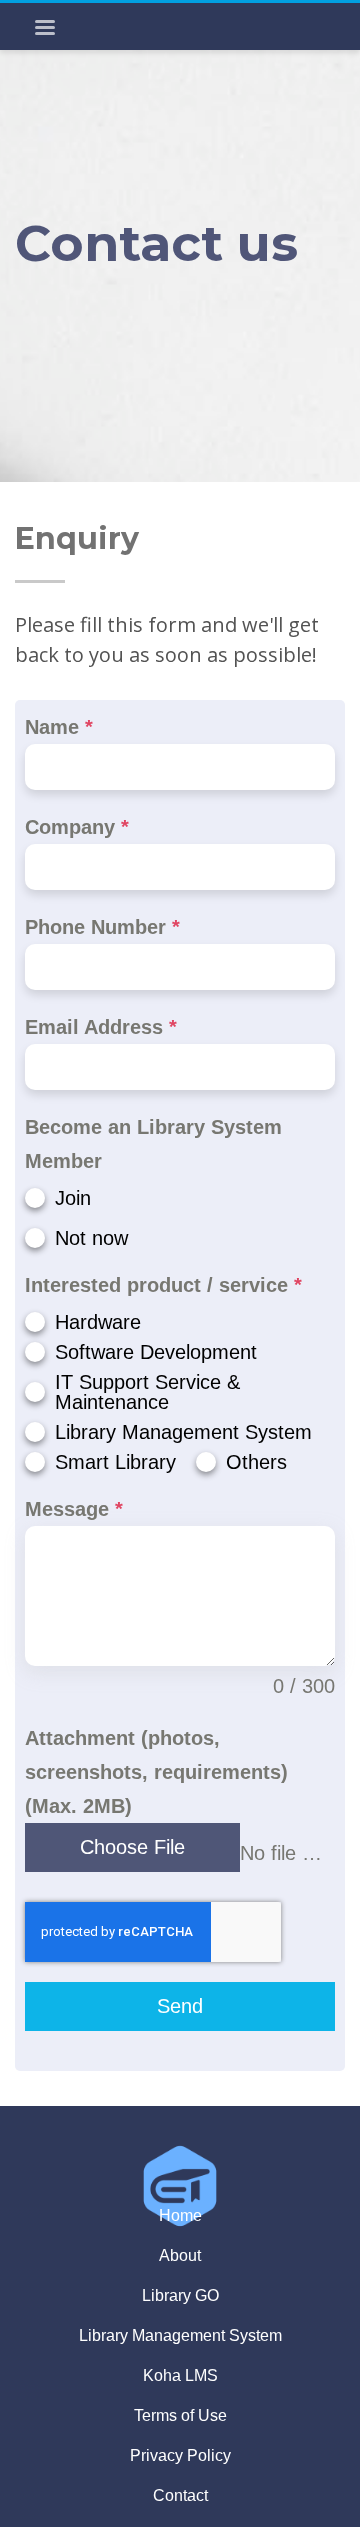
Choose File (132, 1847)
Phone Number (102, 927)
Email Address (101, 1027)
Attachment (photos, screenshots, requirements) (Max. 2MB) (156, 1772)
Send (180, 2006)
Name (59, 727)
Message (74, 1509)
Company (77, 827)
